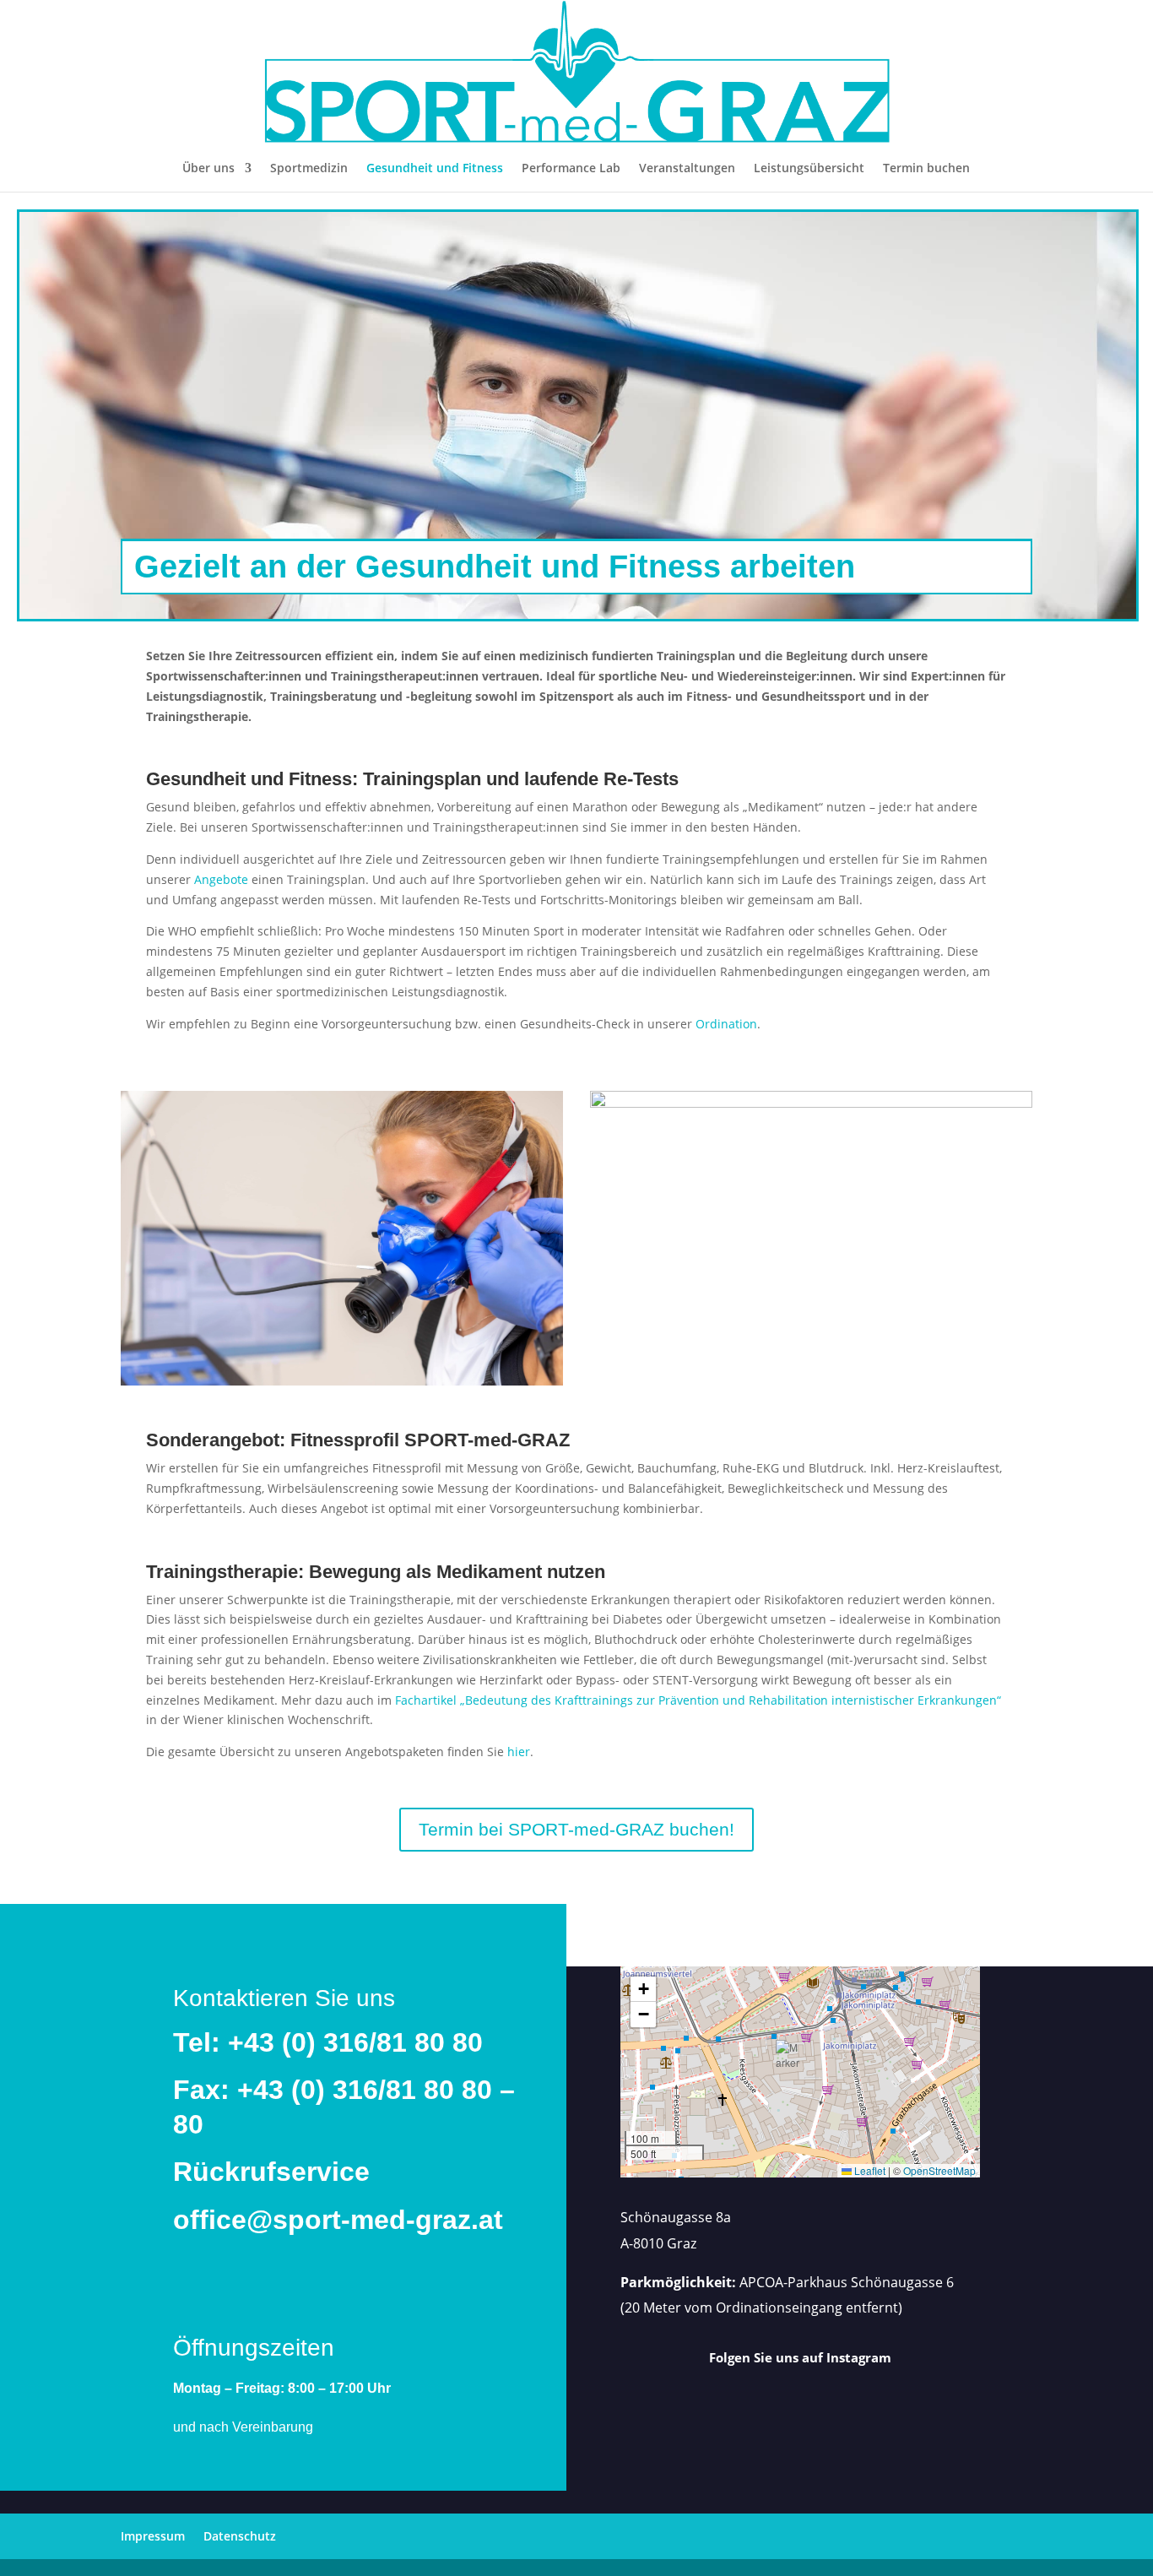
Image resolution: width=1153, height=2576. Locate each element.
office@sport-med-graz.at (338, 2220)
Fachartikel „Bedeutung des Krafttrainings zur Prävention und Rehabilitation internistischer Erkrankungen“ (698, 1700)
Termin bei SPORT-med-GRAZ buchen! (576, 1829)
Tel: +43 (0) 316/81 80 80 (328, 2042)
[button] (789, 2058)
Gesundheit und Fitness (435, 169)
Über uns (208, 169)
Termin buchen (926, 169)
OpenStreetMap (939, 2170)
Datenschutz (240, 2536)
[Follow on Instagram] (806, 2404)
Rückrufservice (271, 2172)
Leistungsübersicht (809, 169)
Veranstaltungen (687, 169)
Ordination (726, 1024)
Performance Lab (571, 169)
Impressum (153, 2536)
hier (519, 1752)
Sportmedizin (309, 169)
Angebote (221, 879)
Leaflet (869, 2170)
